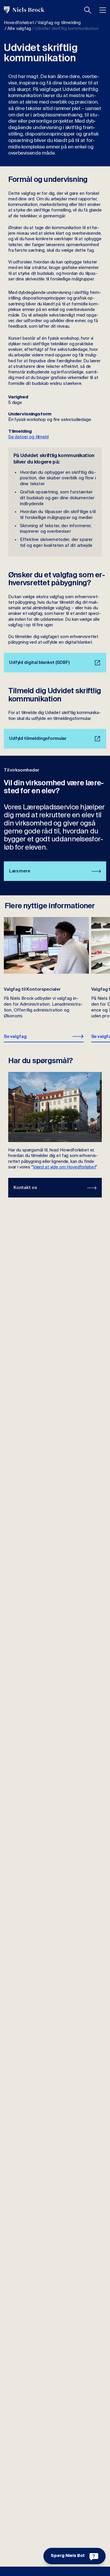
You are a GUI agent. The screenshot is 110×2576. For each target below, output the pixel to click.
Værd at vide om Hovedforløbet (64, 1167)
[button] (88, 10)
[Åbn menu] (103, 10)
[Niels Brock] (24, 10)
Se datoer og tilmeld (28, 437)
